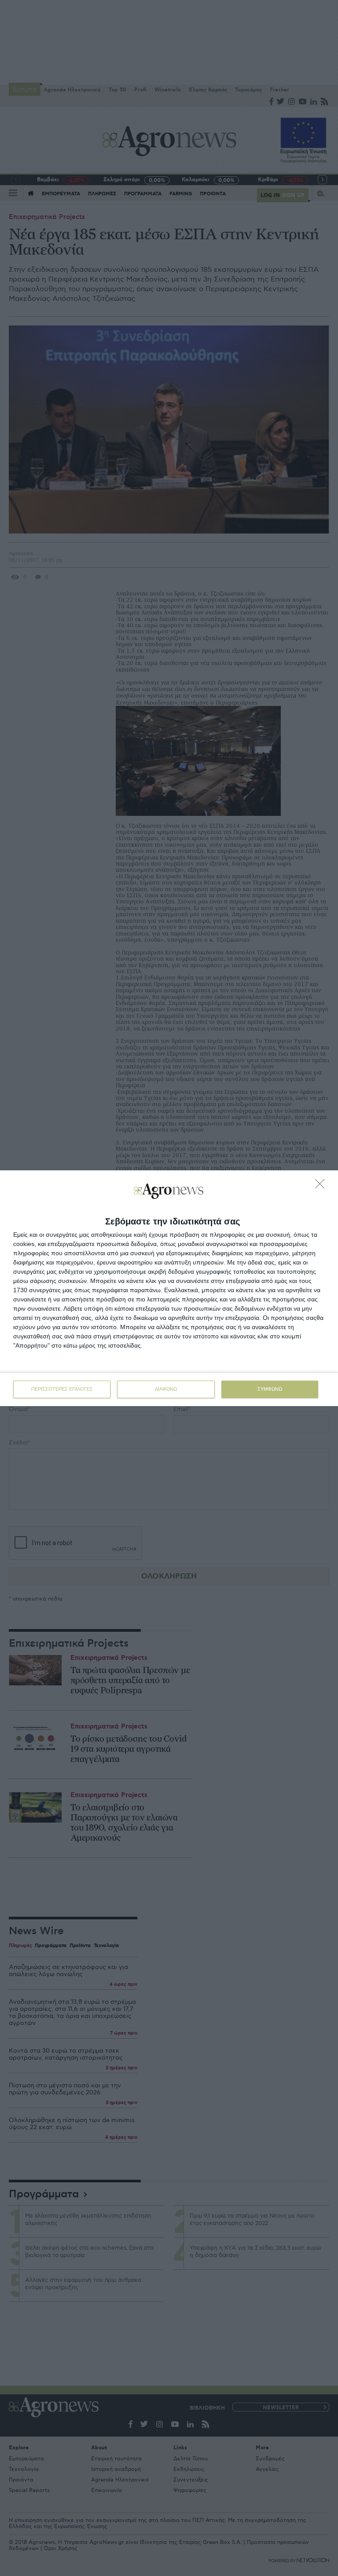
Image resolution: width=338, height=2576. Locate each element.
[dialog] (169, 1288)
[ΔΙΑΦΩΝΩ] (322, 1186)
